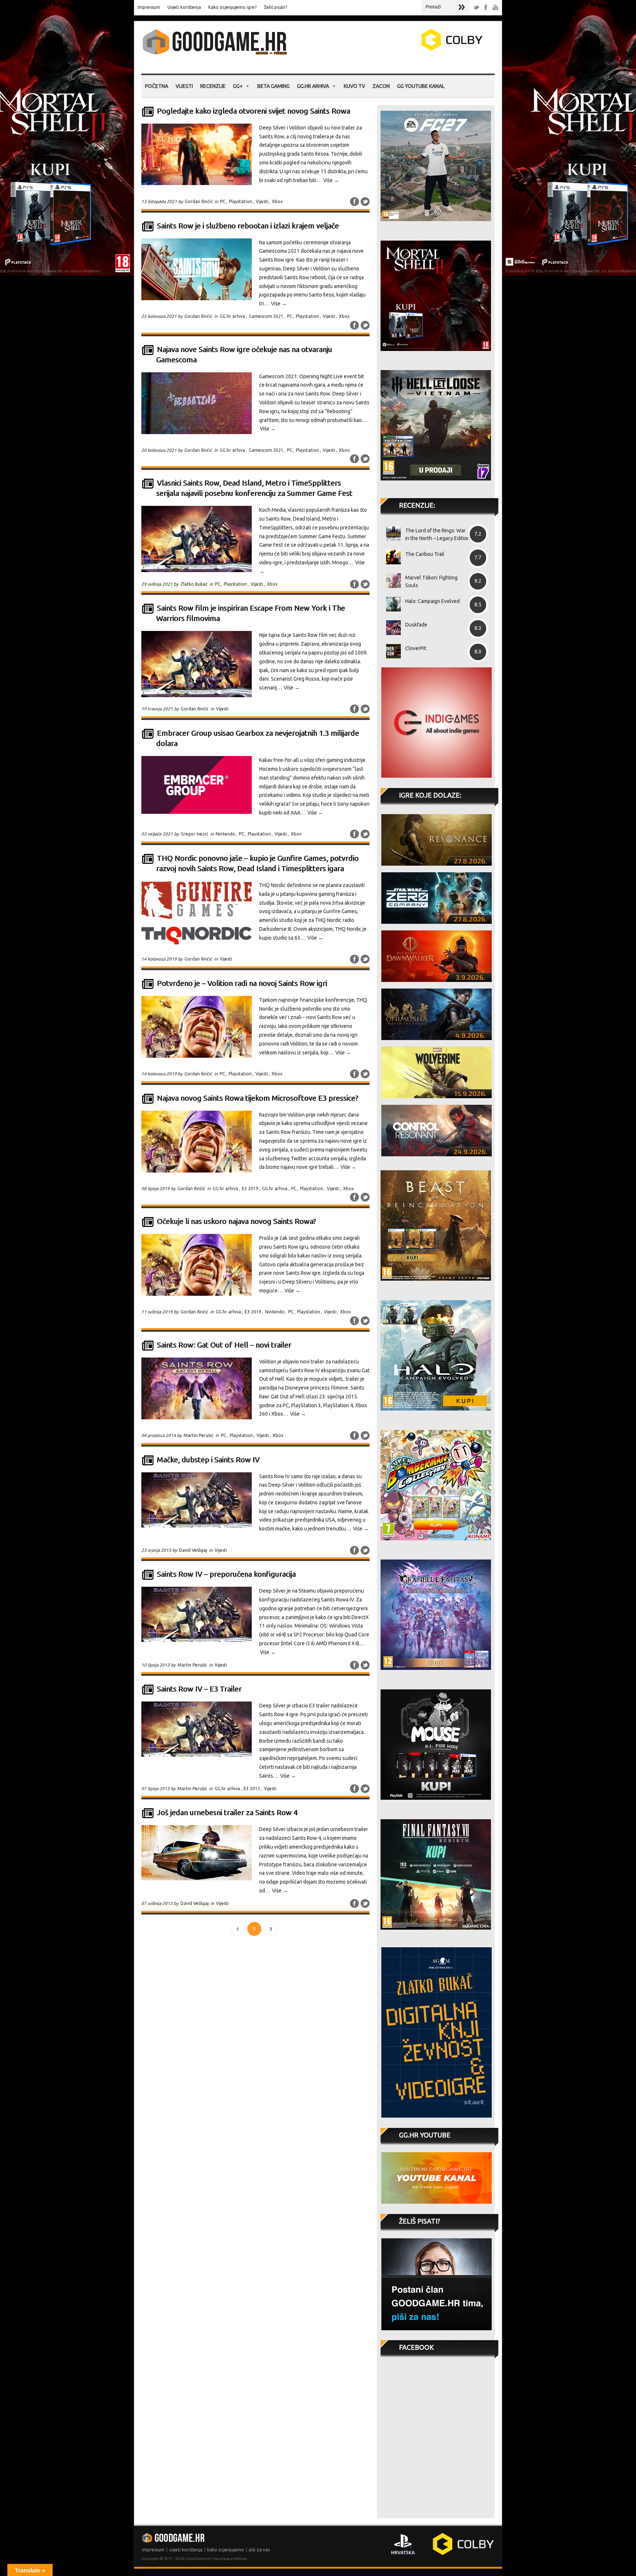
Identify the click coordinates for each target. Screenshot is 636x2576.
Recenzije (213, 86)
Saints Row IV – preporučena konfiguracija (226, 1574)
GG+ (238, 86)
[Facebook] (486, 8)
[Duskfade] (391, 628)
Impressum (149, 7)
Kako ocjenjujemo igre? (232, 7)
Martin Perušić (199, 1435)
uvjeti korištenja (186, 2550)
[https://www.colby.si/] (409, 49)
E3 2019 (250, 1188)
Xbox (277, 201)
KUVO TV (354, 86)
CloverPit (416, 648)
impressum (153, 2550)
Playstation (241, 201)
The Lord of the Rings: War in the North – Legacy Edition (438, 534)
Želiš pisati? (275, 7)
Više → (331, 180)
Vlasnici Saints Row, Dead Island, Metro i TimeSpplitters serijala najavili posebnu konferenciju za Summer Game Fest (254, 488)
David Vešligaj (193, 1550)
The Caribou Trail (425, 554)
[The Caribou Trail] (391, 557)
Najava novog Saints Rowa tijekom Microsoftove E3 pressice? (257, 1098)
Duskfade (416, 625)
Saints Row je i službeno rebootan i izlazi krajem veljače (248, 226)
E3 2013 (252, 1789)
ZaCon (381, 86)
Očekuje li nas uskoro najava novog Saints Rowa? (236, 1221)
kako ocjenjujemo (226, 2550)
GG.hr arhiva (313, 86)
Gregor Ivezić (195, 834)
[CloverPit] (391, 651)
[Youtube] (495, 8)
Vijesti (184, 86)
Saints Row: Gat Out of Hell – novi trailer (224, 1345)
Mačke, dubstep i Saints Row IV (208, 1460)
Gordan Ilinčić (199, 201)
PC (223, 201)
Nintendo (225, 834)
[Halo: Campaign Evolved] (391, 604)
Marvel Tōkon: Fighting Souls (431, 581)
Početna (157, 86)
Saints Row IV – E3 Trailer (199, 1689)
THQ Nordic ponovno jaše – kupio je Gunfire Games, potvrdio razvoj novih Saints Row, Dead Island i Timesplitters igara (257, 863)
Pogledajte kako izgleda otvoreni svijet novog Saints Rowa (253, 111)
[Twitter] (476, 8)
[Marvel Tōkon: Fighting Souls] (391, 581)
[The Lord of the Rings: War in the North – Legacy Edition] (391, 533)
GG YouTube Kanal (421, 86)
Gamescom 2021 (266, 316)
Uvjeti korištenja (184, 7)
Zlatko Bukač (194, 584)
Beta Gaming (273, 86)
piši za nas (259, 2550)
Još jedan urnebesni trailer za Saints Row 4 (227, 1812)
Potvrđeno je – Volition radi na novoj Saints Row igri (242, 983)
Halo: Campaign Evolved (432, 601)
